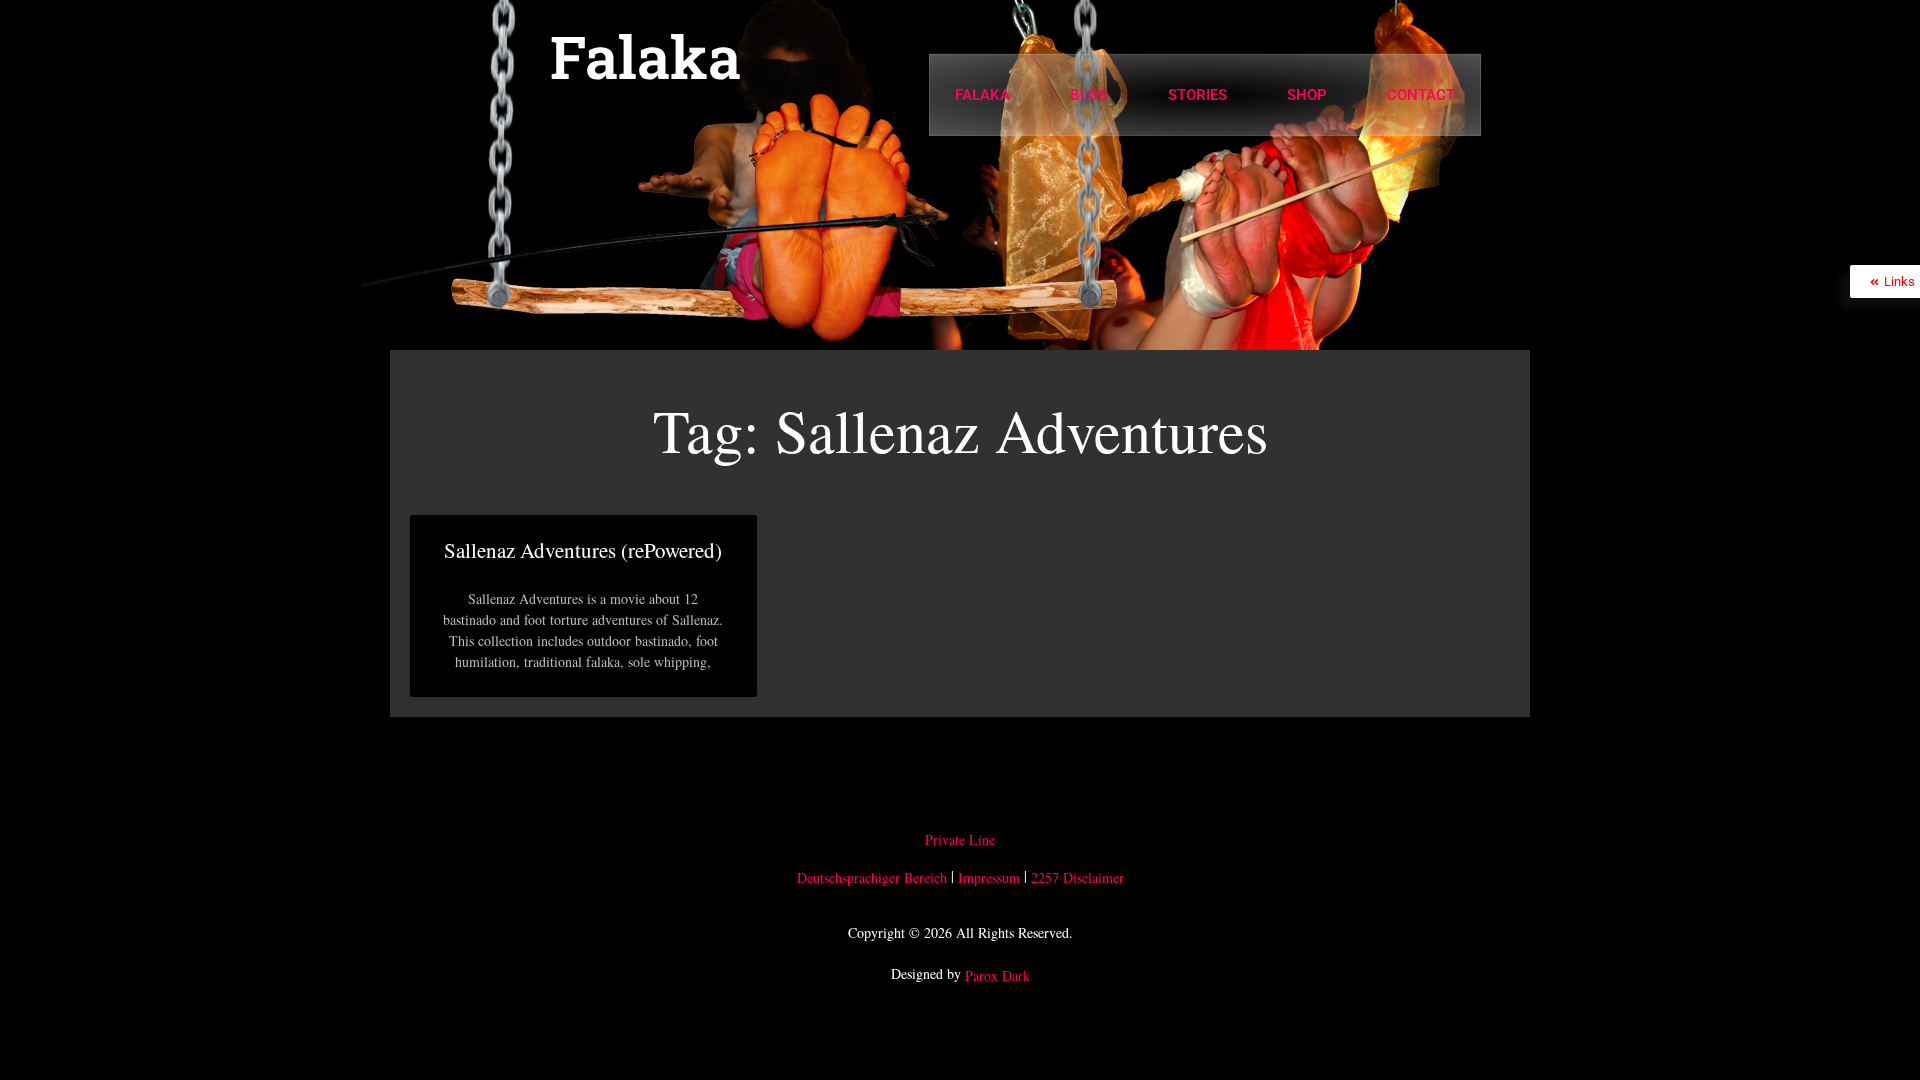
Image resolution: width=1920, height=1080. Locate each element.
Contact (1421, 95)
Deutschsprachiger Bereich (872, 877)
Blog (1089, 95)
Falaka (645, 56)
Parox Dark (997, 976)
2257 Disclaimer (1077, 877)
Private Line (960, 839)
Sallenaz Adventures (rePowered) (583, 550)
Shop (1307, 95)
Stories (1197, 95)
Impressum (989, 877)
